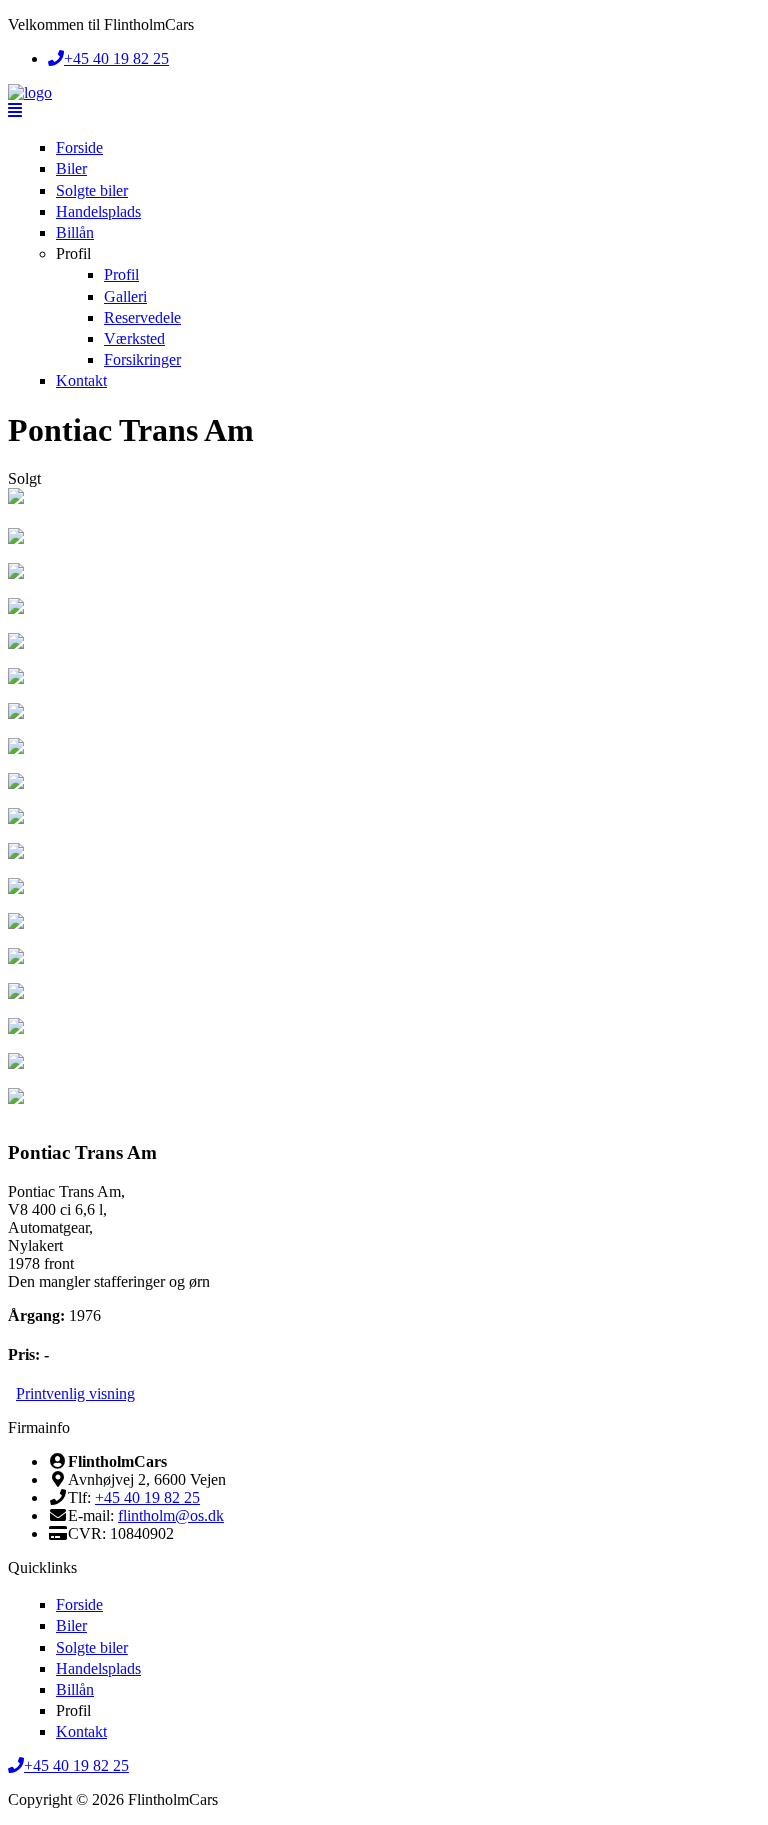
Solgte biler (92, 190)
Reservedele (142, 317)
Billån (75, 232)
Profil (73, 253)
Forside (79, 147)
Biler (71, 168)
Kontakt (81, 380)
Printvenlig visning (75, 1393)
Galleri (125, 296)
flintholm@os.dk (171, 1515)
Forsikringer (142, 359)
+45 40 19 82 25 (147, 1497)
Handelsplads (98, 211)
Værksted (134, 338)
